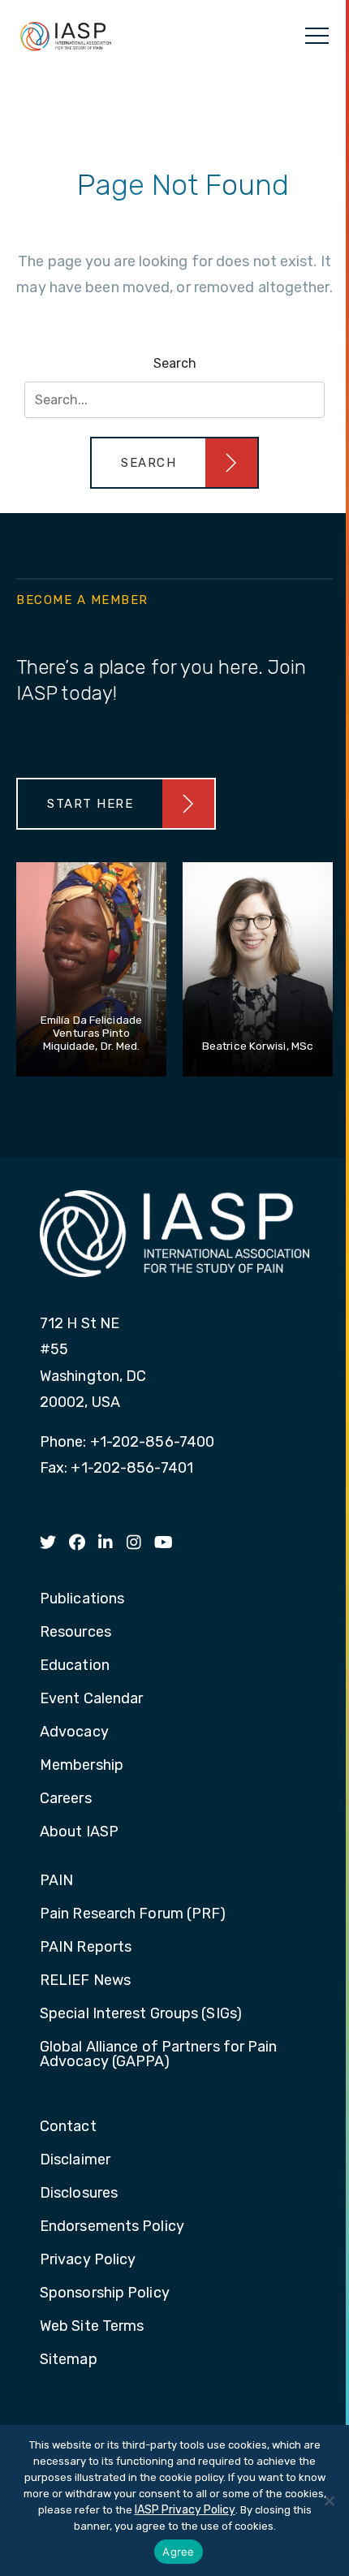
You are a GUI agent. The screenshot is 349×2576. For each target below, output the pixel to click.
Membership (82, 1766)
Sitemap (69, 2360)
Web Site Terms (92, 2327)
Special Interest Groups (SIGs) (141, 2014)
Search (175, 363)
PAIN (56, 1881)
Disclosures (79, 2194)
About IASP (79, 1832)
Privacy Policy (88, 2260)
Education (75, 1666)
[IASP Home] (66, 36)
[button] (174, 463)
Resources (75, 1633)
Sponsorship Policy (105, 2293)
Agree (178, 2552)
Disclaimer (75, 2160)
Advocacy (74, 1732)
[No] (329, 2500)
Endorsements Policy (112, 2227)
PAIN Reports (86, 1948)
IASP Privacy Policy (185, 2510)
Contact (68, 2127)
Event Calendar (91, 1699)
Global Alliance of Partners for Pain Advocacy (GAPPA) (159, 2055)
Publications (82, 1599)
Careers (66, 1799)
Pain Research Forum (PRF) (133, 1914)
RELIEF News (85, 1981)
